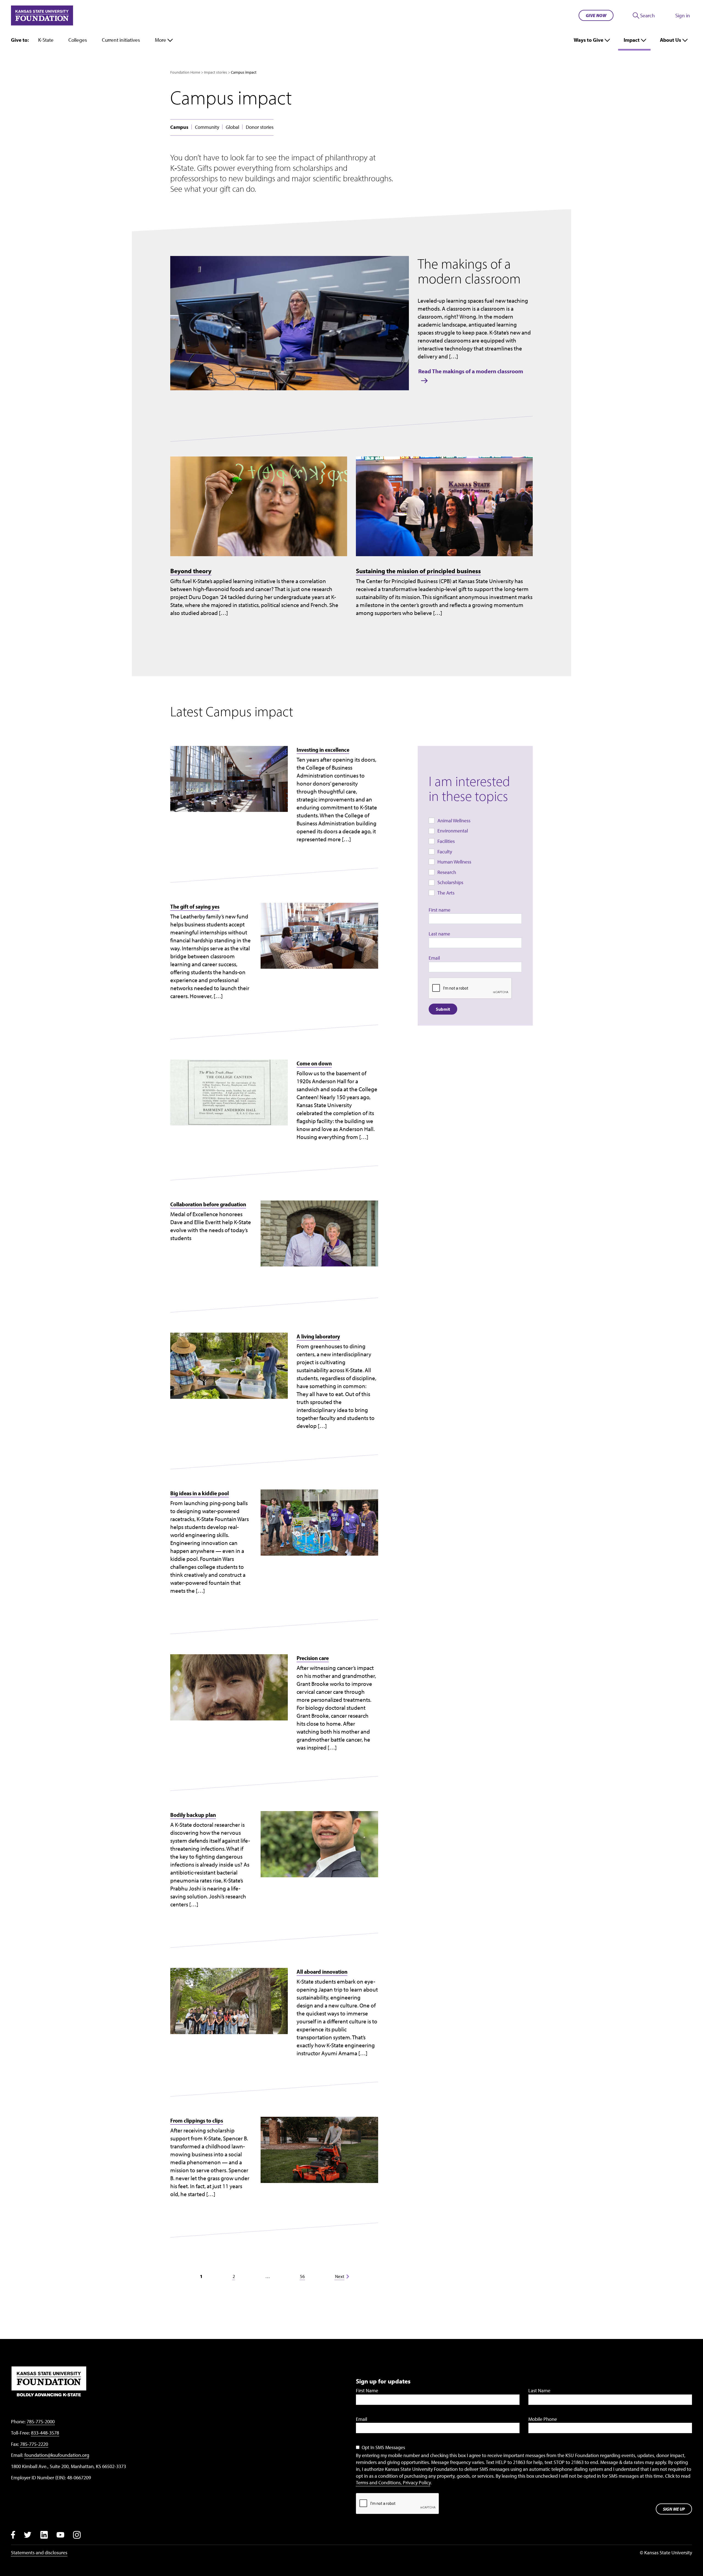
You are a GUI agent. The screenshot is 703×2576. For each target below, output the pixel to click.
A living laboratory (318, 1336)
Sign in (683, 15)
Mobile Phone (543, 2419)
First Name (367, 2390)
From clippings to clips (197, 2120)
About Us (670, 40)
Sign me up (674, 2509)
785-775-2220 (34, 2444)
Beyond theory (191, 571)
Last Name (539, 2390)
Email (434, 958)
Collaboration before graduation (208, 1204)
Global (232, 127)
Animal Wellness (454, 821)
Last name (439, 934)
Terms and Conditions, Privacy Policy (393, 2482)
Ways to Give (588, 40)
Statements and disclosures (39, 2553)
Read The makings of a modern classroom (471, 371)
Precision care (313, 1658)
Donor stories (260, 127)
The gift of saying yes (195, 906)
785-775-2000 (41, 2422)
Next (340, 2276)
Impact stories (216, 72)
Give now (596, 15)
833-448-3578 (45, 2433)
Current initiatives (121, 40)
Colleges (78, 40)
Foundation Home (185, 72)
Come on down (314, 1063)
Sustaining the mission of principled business (418, 571)
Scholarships (450, 882)
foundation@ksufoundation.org (57, 2455)
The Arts (446, 893)
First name (440, 910)
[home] (42, 15)
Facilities (446, 841)
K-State (46, 40)
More (161, 40)
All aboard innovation (322, 1971)
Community (207, 127)
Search (648, 15)
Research (447, 872)
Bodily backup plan (193, 1815)
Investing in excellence (323, 750)
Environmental (453, 831)
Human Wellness (454, 862)
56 (302, 2276)
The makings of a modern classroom (469, 271)
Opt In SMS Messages (383, 2447)
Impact (632, 40)
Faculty (445, 852)
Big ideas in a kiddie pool (200, 1493)
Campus (179, 127)
